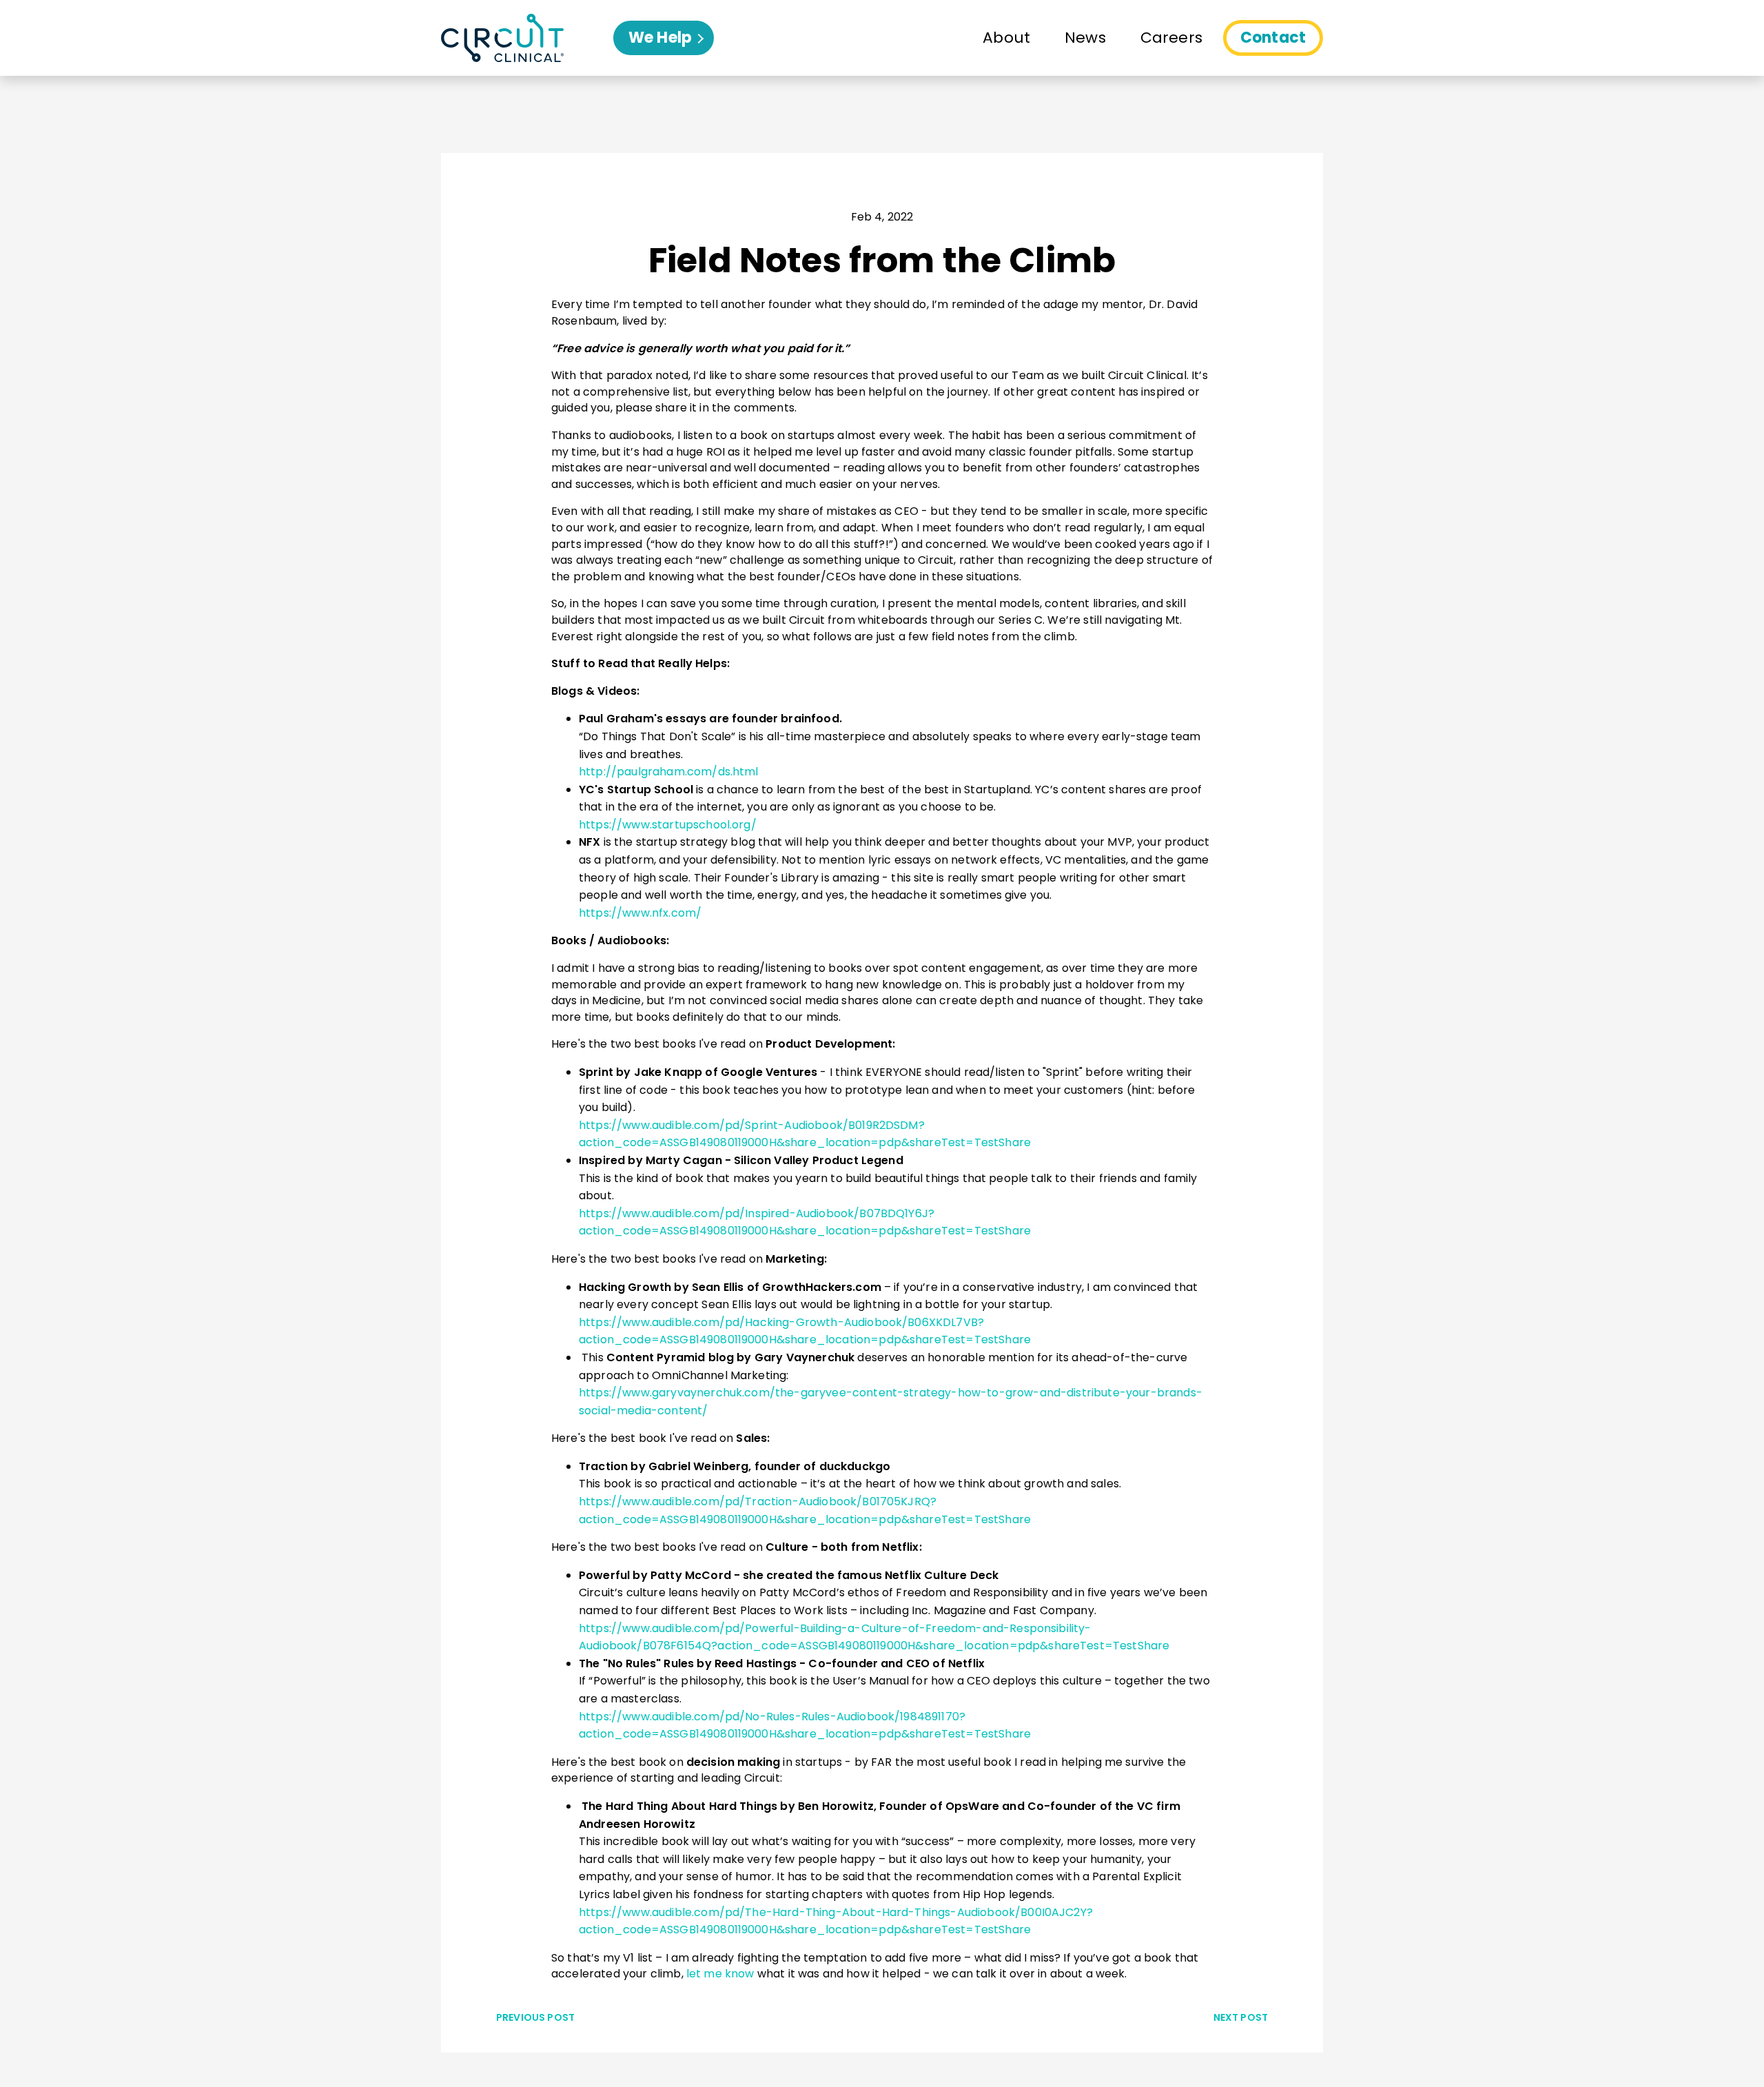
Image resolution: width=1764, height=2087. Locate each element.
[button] (527, 38)
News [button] (1085, 38)
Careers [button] (1171, 38)
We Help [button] (671, 41)
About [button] (1006, 38)
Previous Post (535, 2017)
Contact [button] (1273, 38)
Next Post (1241, 2017)
